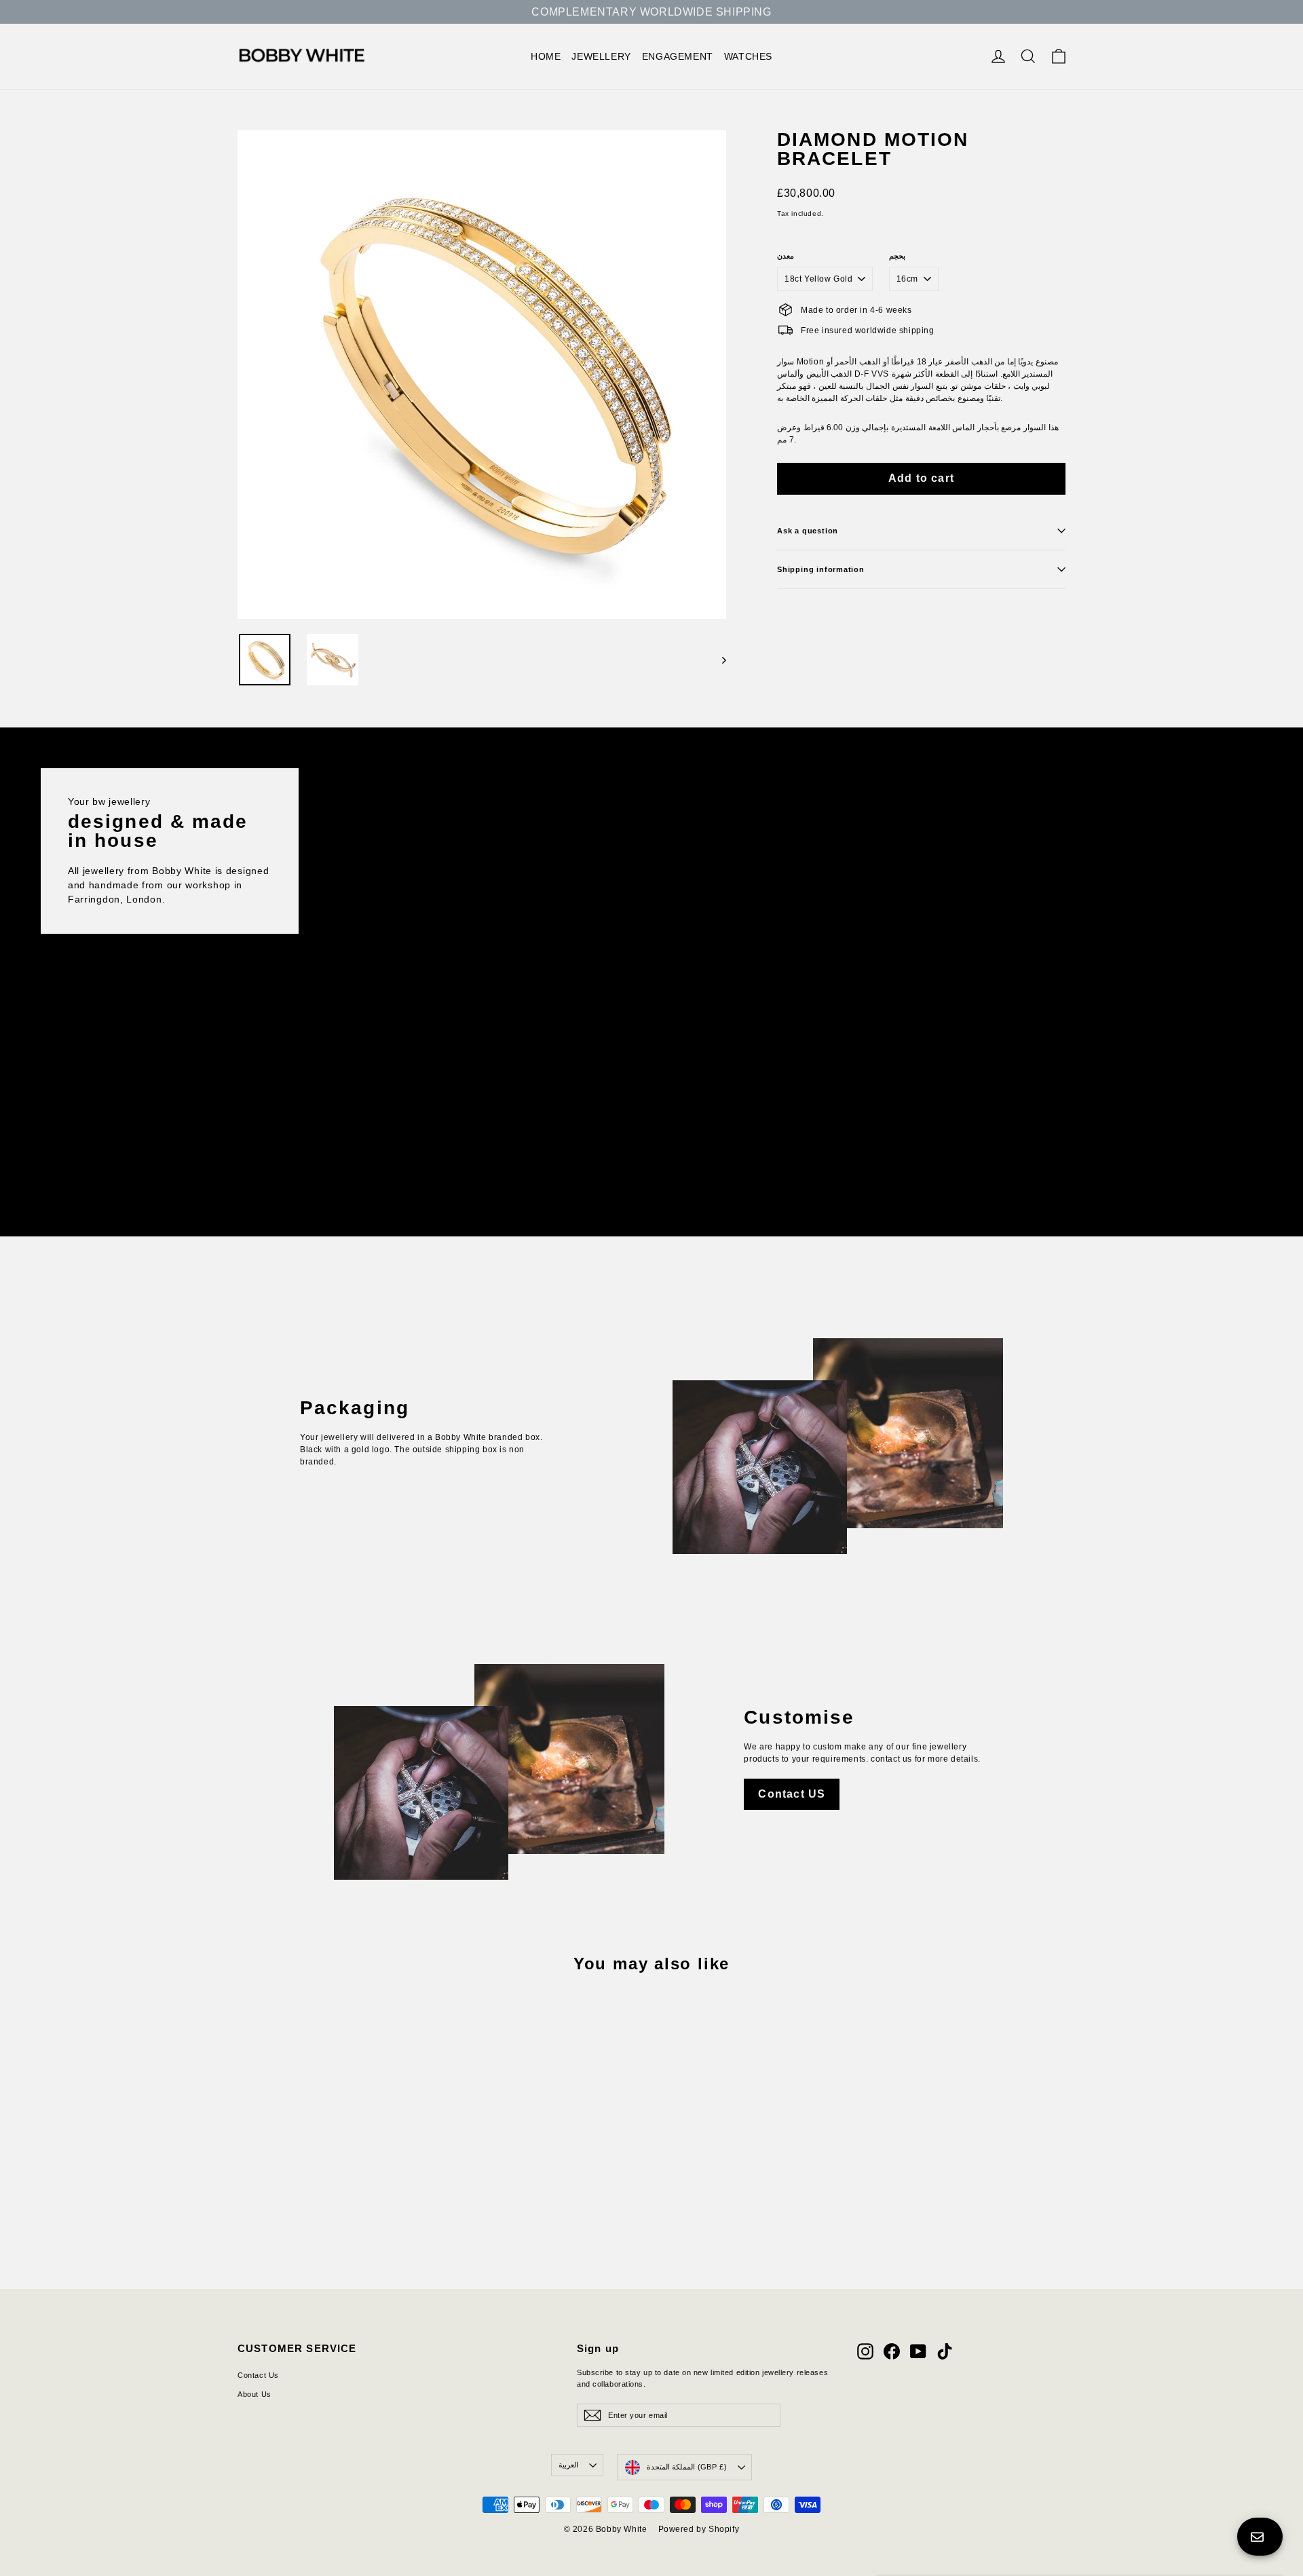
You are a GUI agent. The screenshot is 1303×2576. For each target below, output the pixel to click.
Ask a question (808, 531)
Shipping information (821, 569)
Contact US (792, 1794)
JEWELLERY (601, 56)
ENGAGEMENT (678, 56)
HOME (546, 56)
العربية (568, 2465)
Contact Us (258, 2375)
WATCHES (748, 56)
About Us (254, 2394)
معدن (786, 256)
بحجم (897, 256)
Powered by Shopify (699, 2529)
